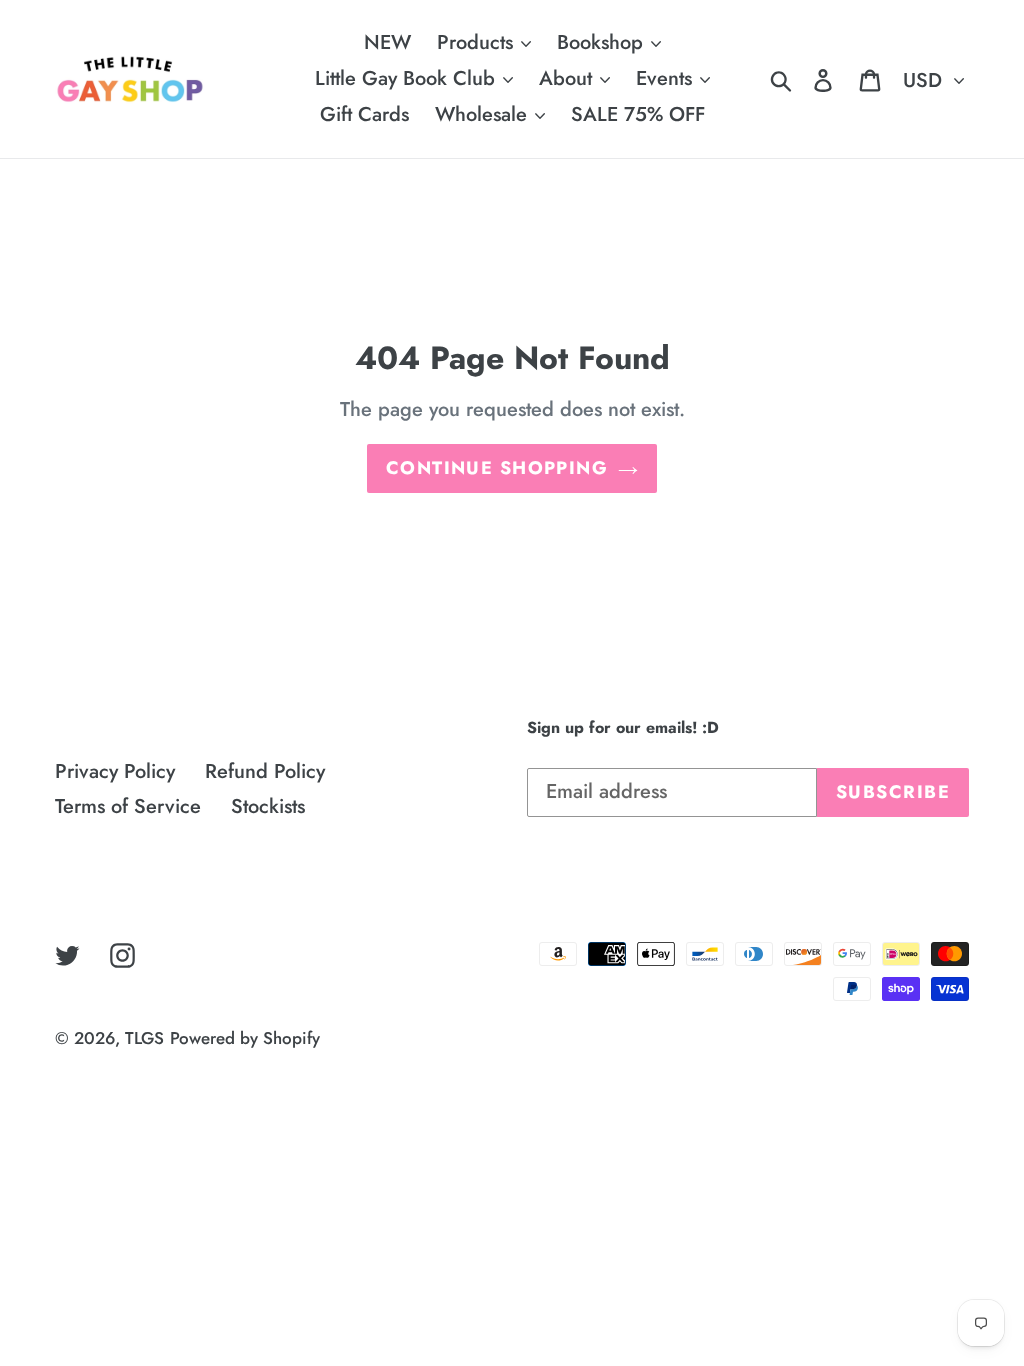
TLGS (144, 1038)
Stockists (268, 806)
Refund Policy (265, 771)
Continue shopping (497, 468)
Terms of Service (128, 806)
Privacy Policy (115, 771)
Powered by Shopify (245, 1038)
